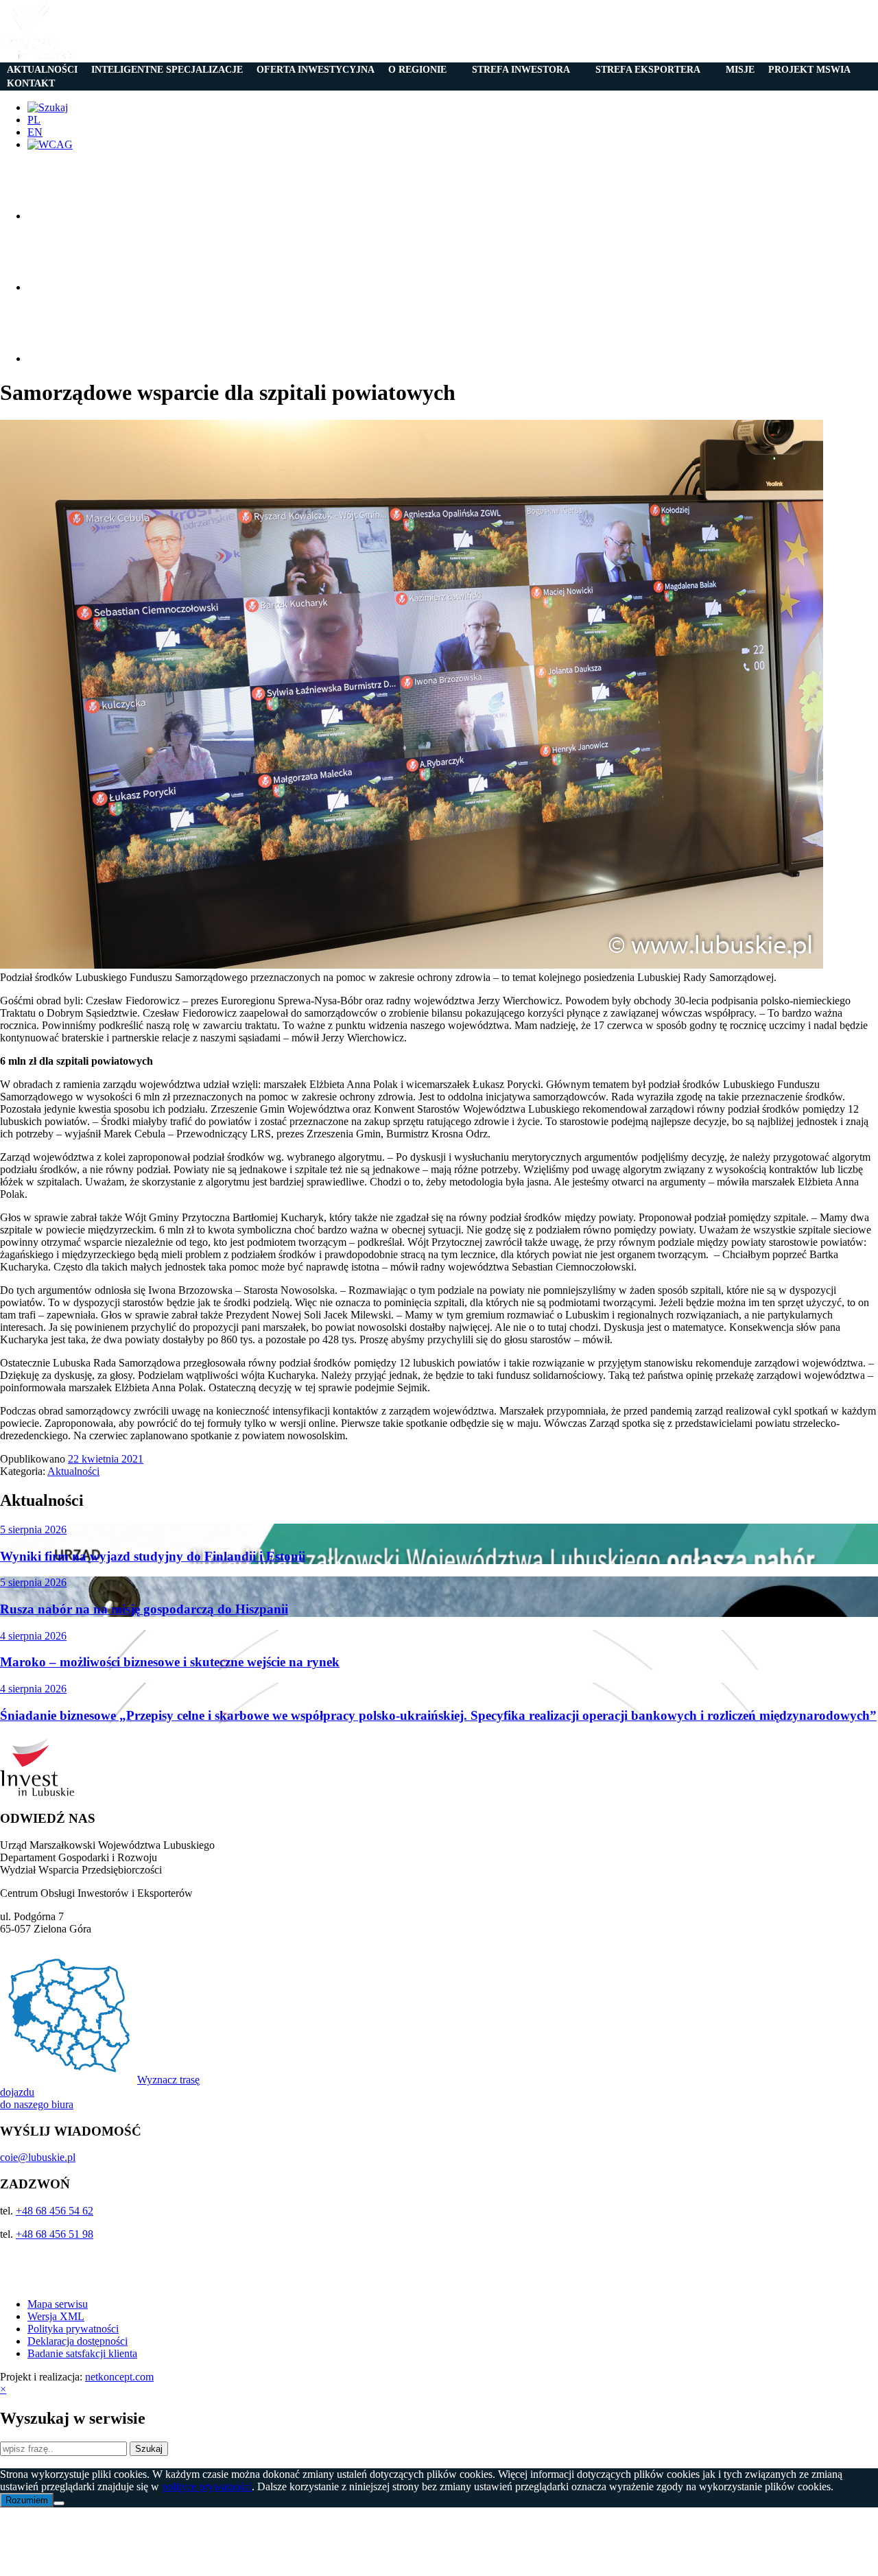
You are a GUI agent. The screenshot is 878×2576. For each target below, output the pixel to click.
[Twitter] (62, 287)
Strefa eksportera (648, 70)
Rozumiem (27, 2500)
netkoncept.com (119, 2377)
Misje (740, 70)
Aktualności (42, 70)
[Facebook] (62, 216)
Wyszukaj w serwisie (73, 2418)
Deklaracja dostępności (78, 2341)
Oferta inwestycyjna (316, 70)
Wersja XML (56, 2316)
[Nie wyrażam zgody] (59, 2503)
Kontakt (31, 83)
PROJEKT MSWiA (809, 70)
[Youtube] (62, 358)
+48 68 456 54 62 (55, 2211)
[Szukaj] (48, 107)
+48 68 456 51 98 (55, 2234)
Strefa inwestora (521, 70)
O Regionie (417, 70)
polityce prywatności (207, 2486)
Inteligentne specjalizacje (167, 70)
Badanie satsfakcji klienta (82, 2353)
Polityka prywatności (73, 2329)
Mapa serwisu (58, 2304)
